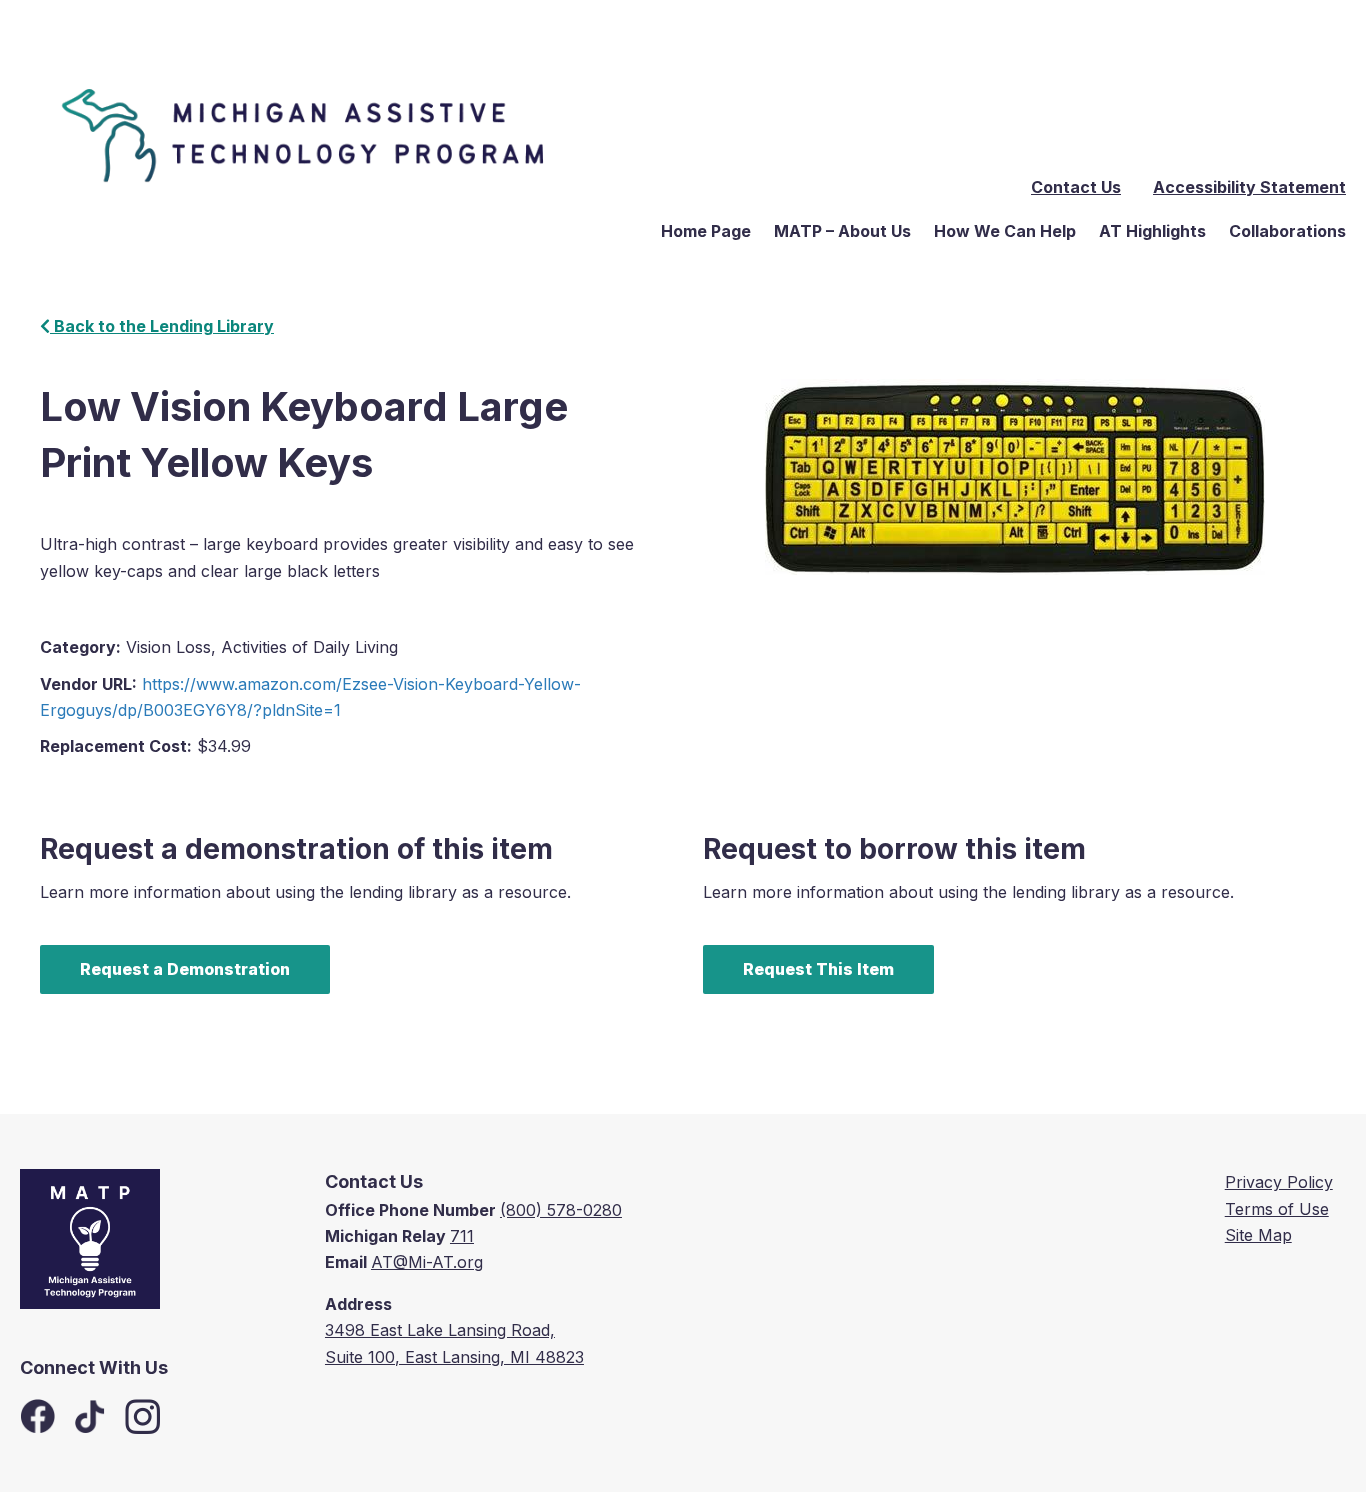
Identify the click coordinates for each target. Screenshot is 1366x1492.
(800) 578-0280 (561, 1210)
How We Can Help (1005, 231)
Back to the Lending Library (162, 326)
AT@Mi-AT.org (427, 1262)
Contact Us (1076, 187)
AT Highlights (1152, 231)
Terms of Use (1277, 1209)
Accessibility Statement (1249, 187)
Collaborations (1287, 231)
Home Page (706, 231)
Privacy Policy (1279, 1182)
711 (462, 1236)
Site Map (1258, 1235)
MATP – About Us (842, 231)
